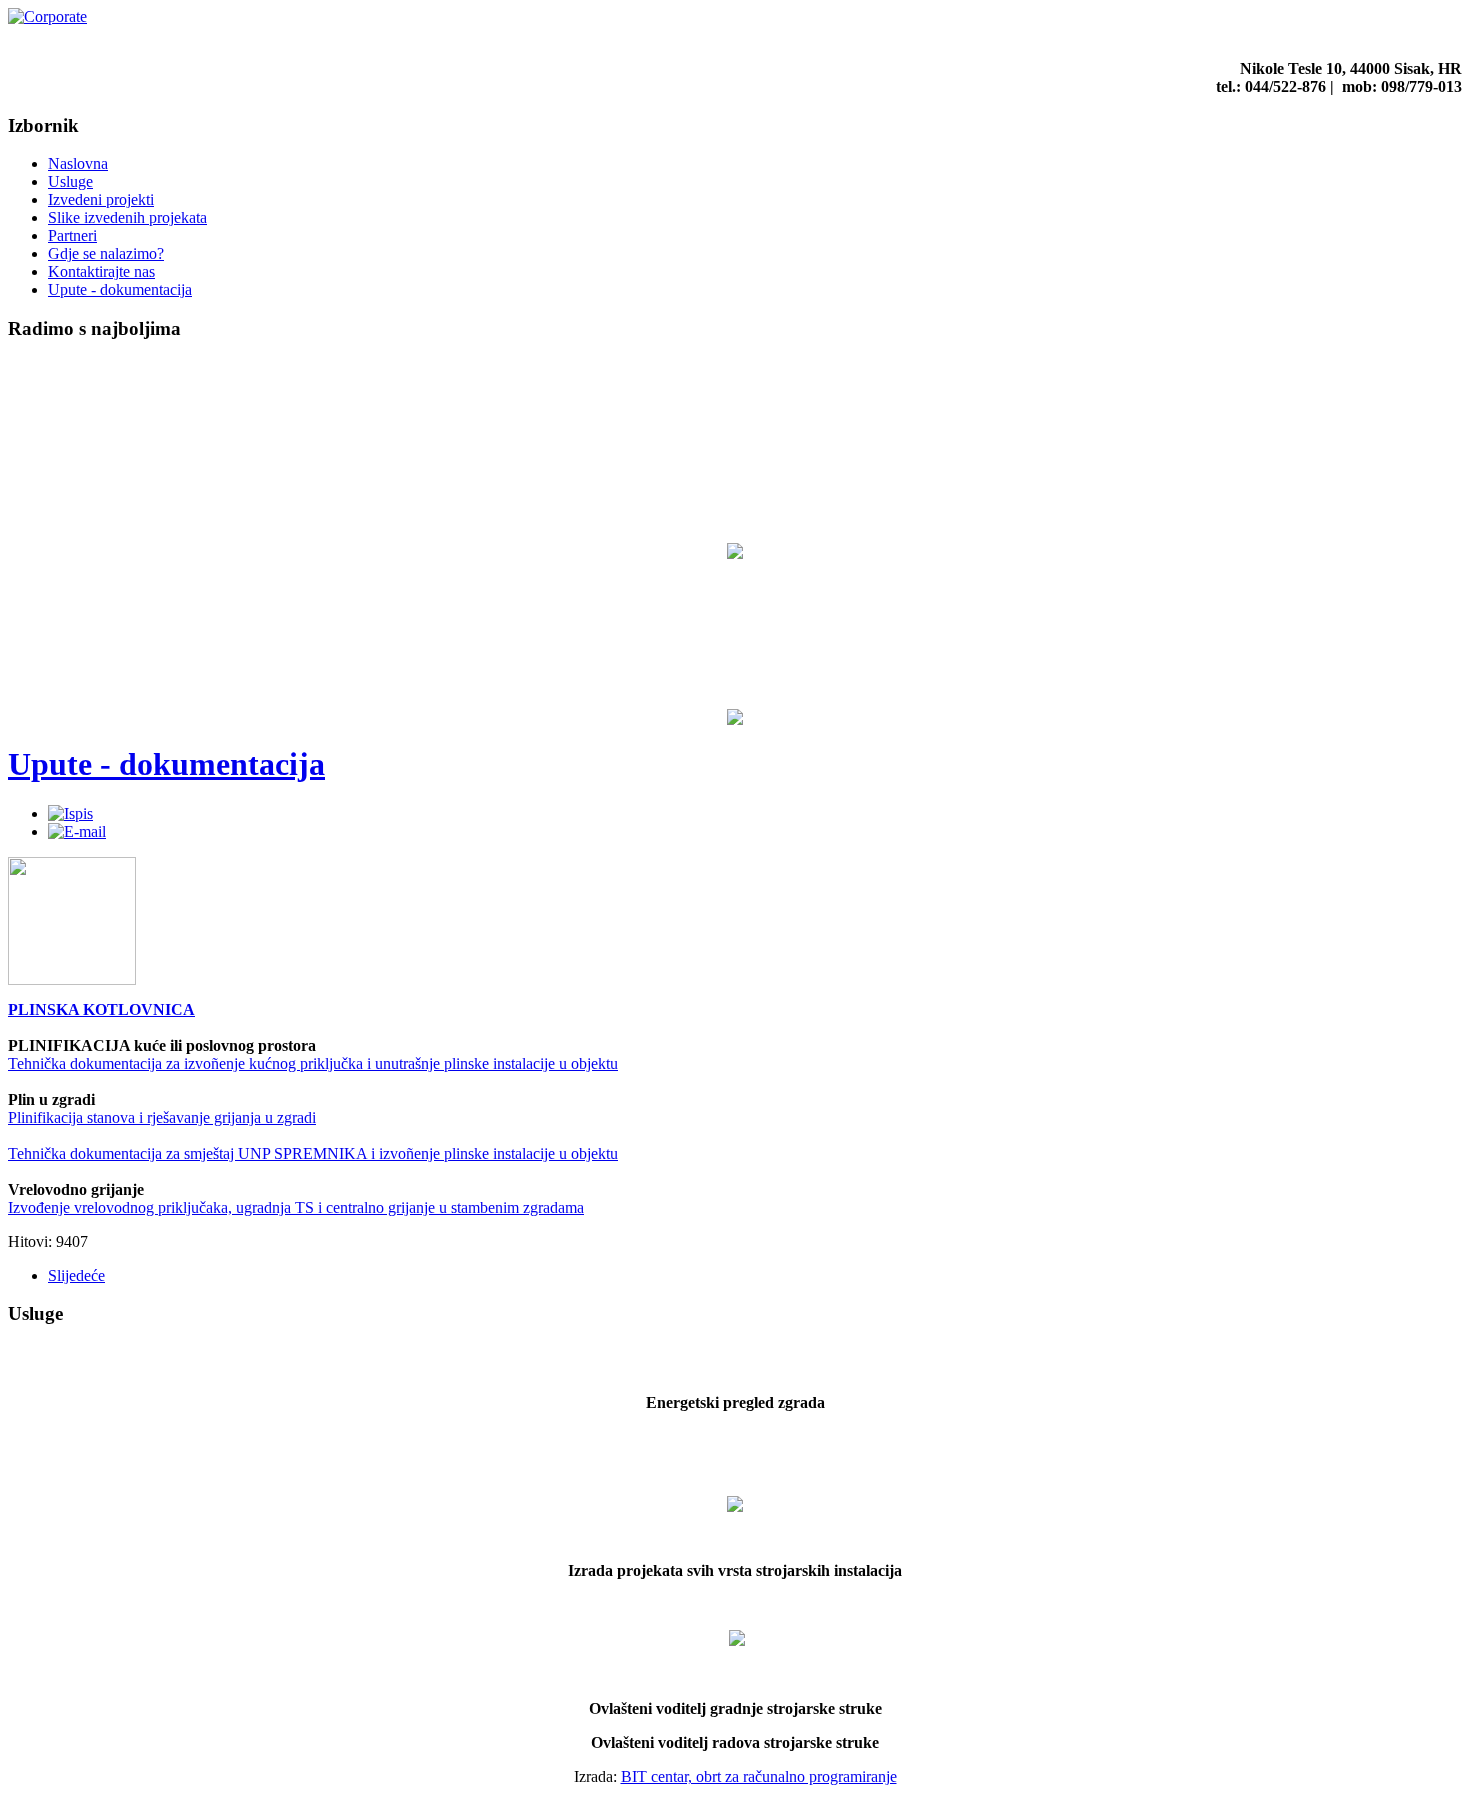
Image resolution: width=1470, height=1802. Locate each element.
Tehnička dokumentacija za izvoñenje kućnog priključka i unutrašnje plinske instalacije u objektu (313, 1063)
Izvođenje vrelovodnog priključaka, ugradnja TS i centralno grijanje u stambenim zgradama (296, 1207)
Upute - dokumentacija (166, 764)
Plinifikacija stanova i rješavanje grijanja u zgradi (162, 1117)
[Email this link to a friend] (77, 831)
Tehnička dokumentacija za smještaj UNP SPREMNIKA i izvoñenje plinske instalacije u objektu (313, 1153)
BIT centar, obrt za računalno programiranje (759, 1776)
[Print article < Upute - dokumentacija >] (70, 813)
